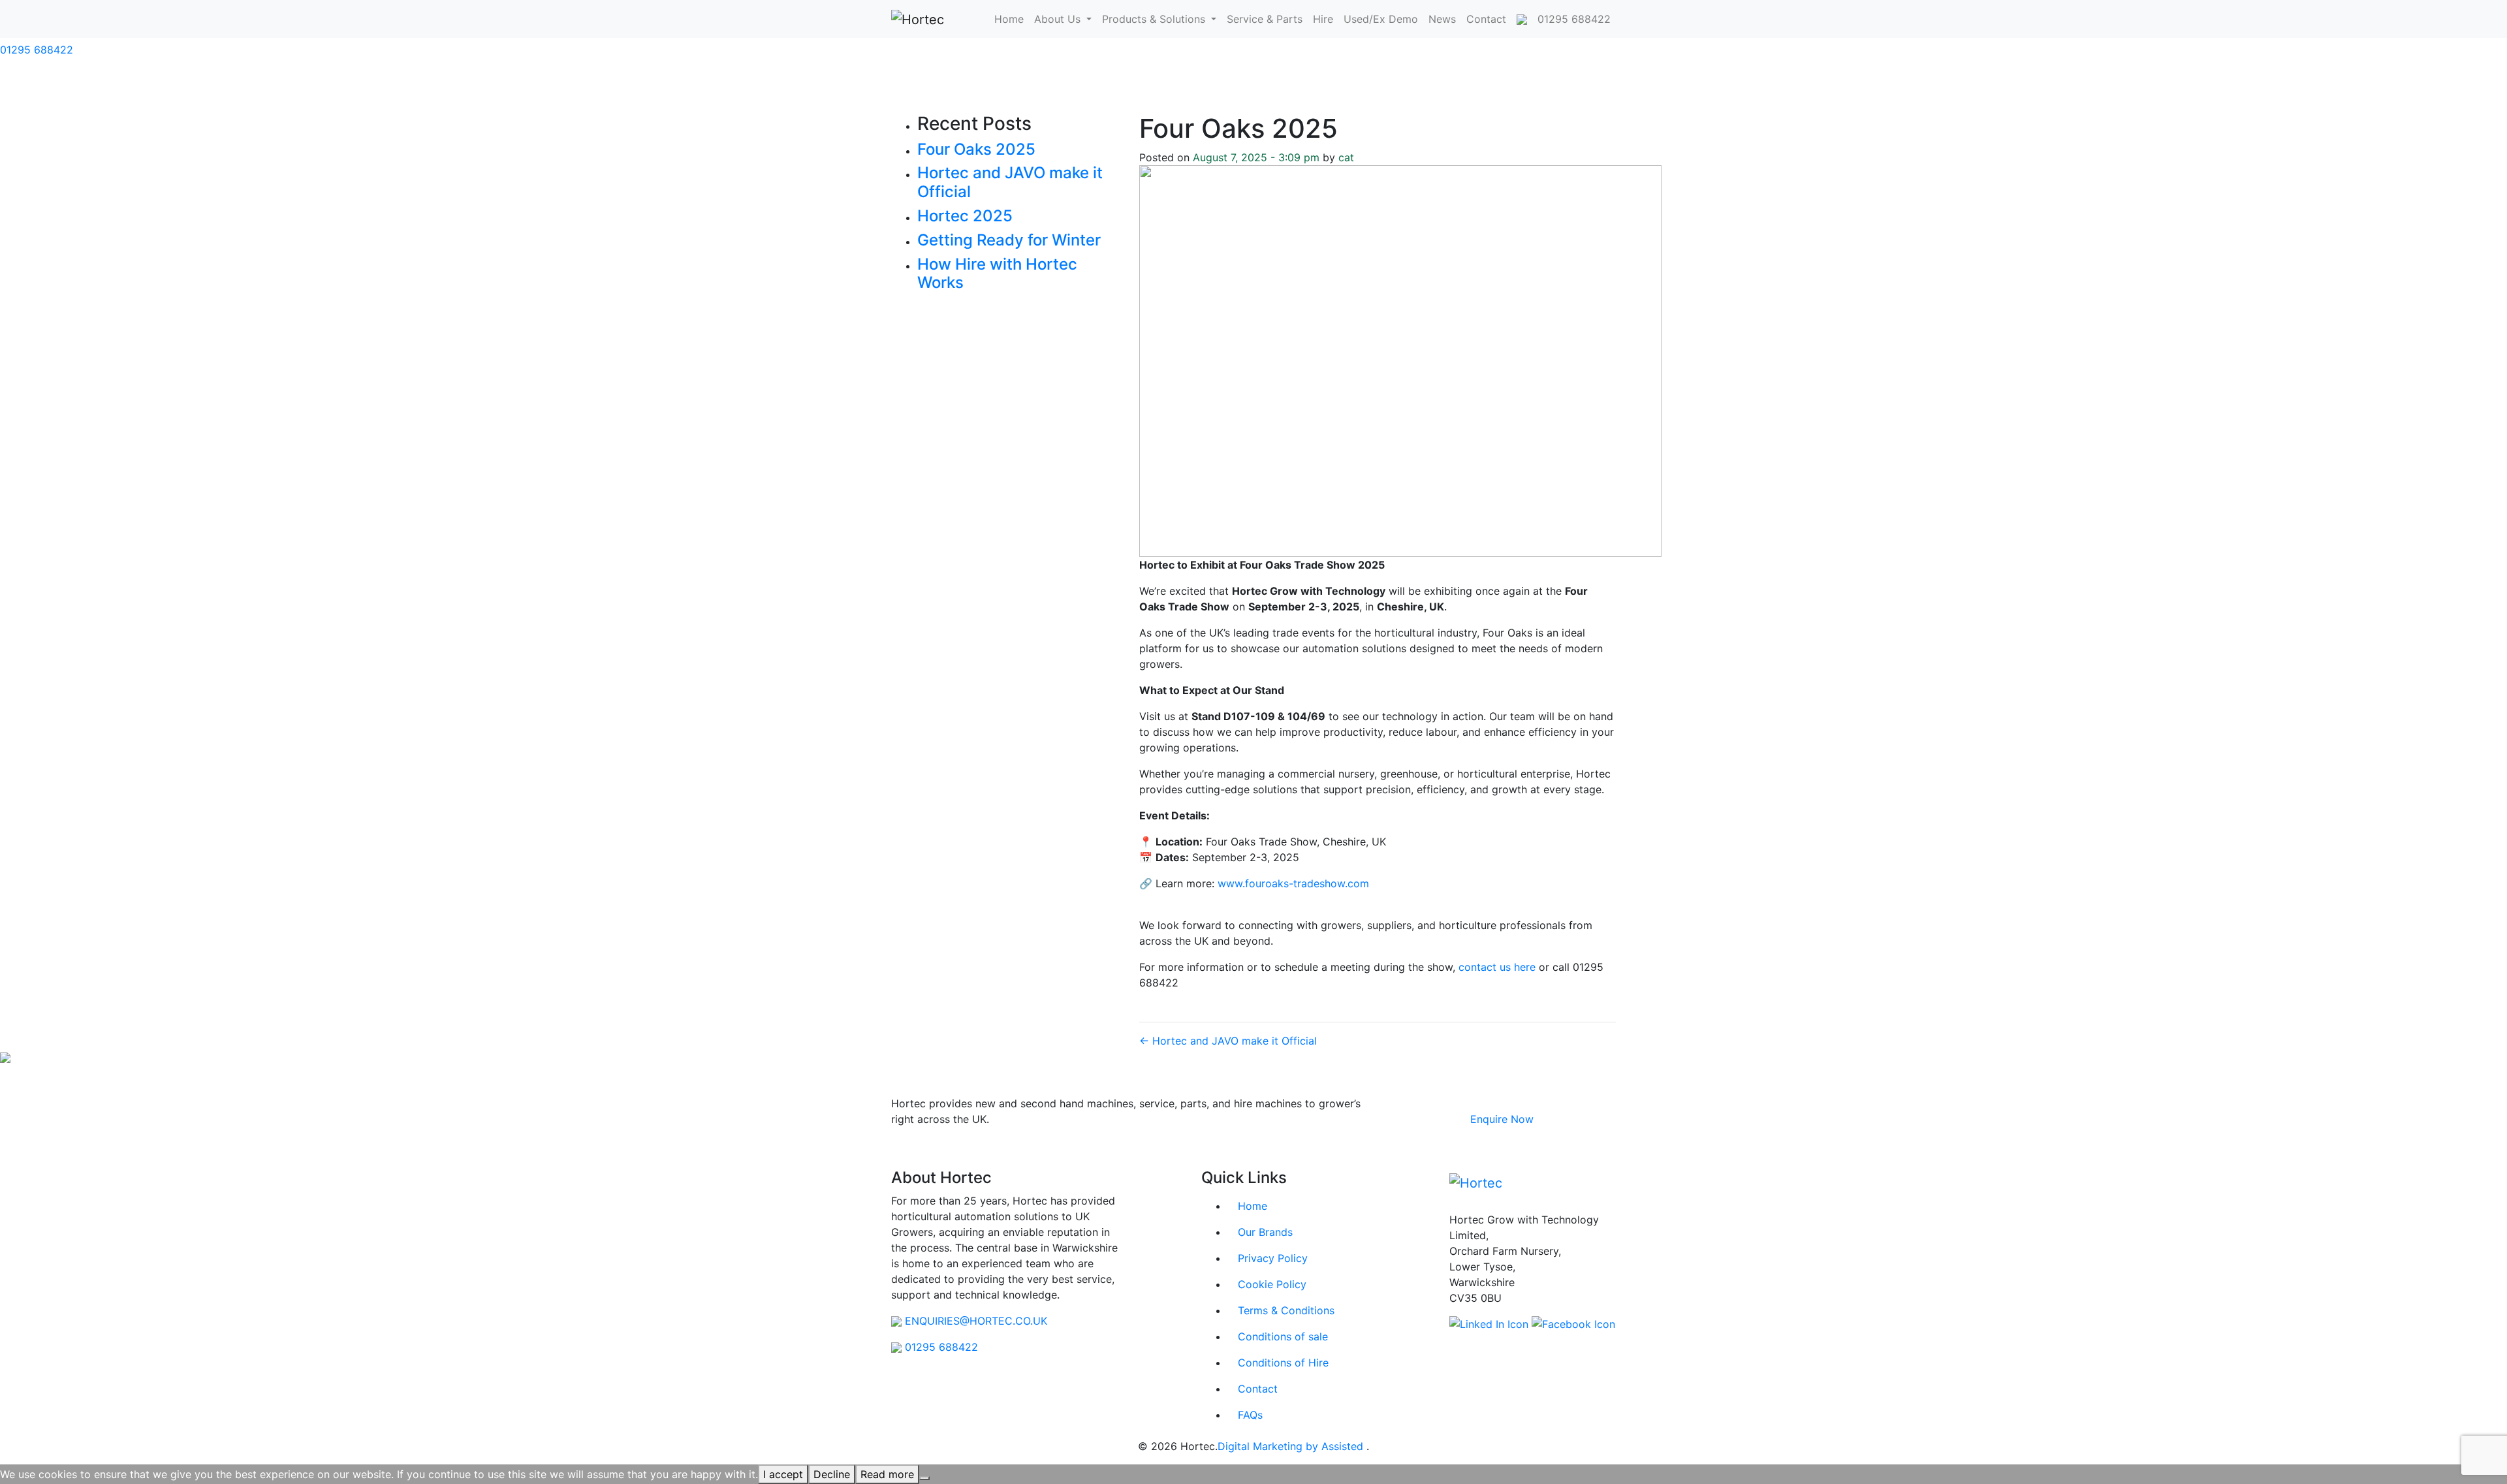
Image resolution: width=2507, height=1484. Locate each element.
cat (1346, 157)
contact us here (1497, 967)
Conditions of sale (1283, 1336)
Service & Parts (1265, 19)
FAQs (1250, 1415)
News (1442, 19)
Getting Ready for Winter (1009, 240)
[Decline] (924, 1478)
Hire (1323, 19)
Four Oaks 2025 (976, 149)
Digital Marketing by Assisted (1292, 1446)
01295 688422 (37, 50)
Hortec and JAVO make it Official (1010, 182)
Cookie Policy (1272, 1284)
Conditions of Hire (1283, 1363)
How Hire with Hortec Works (997, 274)
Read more (887, 1474)
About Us (1059, 19)
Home (1009, 19)
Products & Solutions (1155, 19)
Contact (1486, 19)
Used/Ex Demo (1381, 19)
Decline (832, 1474)
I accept (783, 1474)
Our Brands (1265, 1232)
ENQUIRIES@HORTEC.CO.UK (976, 1321)
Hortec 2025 (965, 216)
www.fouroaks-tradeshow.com (1293, 883)
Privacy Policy (1273, 1258)
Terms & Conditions (1286, 1310)
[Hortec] (918, 19)
